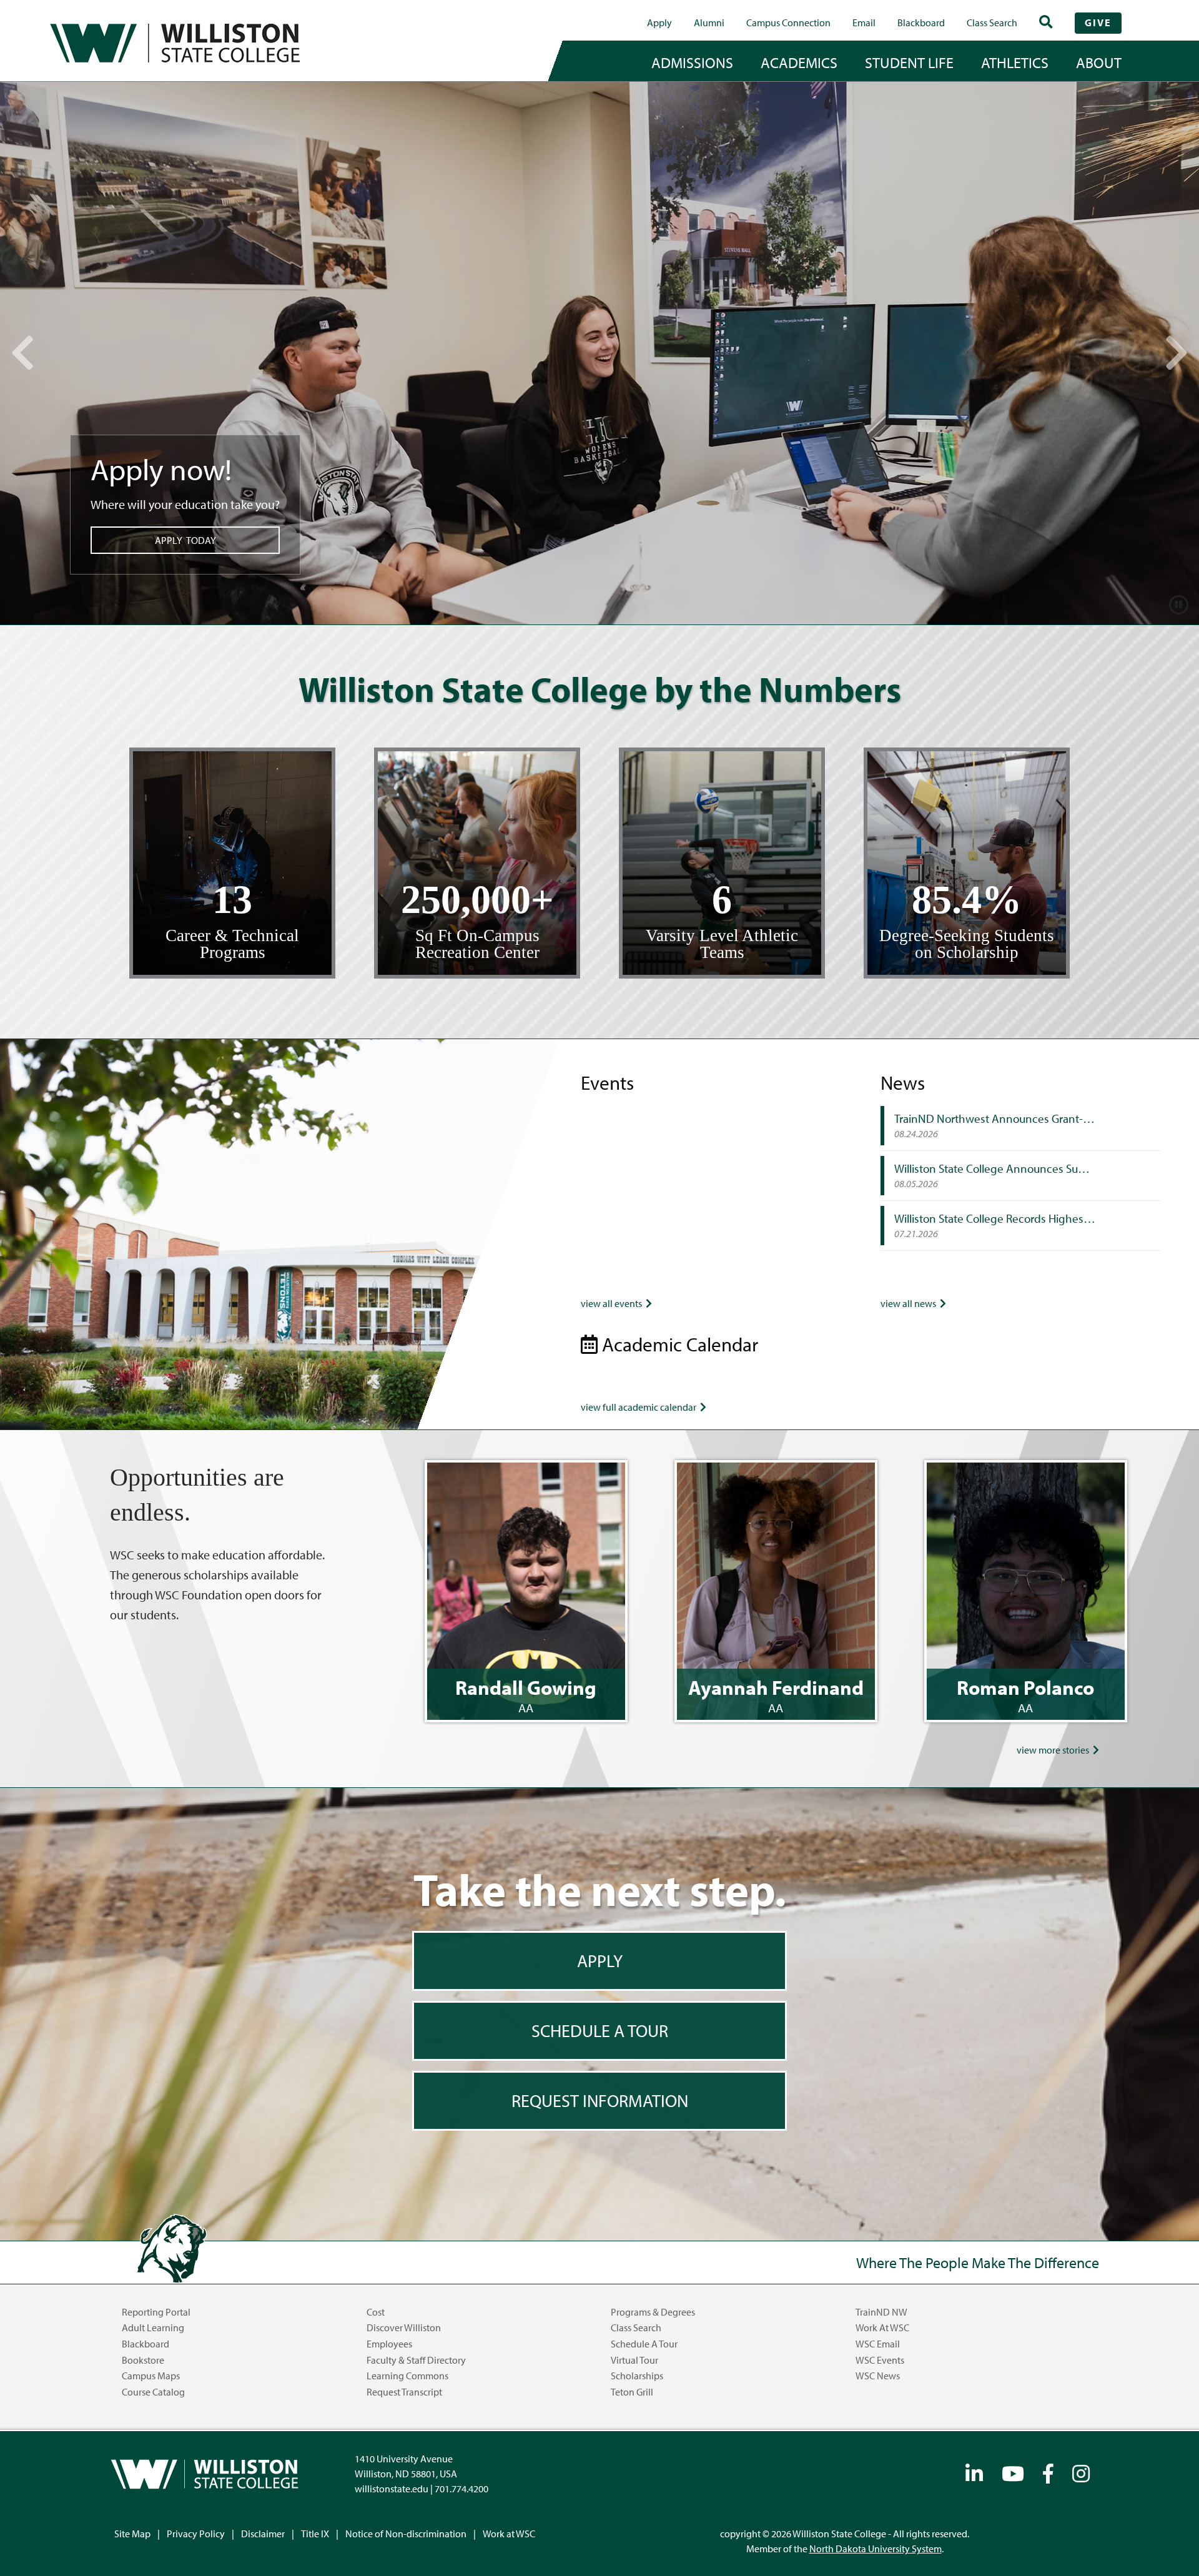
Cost (376, 2312)
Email (864, 22)
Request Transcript (404, 2392)
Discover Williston (404, 2327)
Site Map (132, 2534)
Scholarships (637, 2376)
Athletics (1015, 62)
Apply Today (185, 540)
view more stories (1055, 1750)
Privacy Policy (196, 2534)
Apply (659, 22)
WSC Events (880, 2360)
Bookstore (143, 2360)
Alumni (709, 22)
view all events (613, 1303)
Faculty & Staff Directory (416, 2360)
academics (799, 62)
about (1099, 62)
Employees (389, 2344)
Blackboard (921, 22)
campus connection (788, 22)
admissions (692, 62)
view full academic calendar (640, 1407)
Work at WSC (882, 2327)
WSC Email (878, 2344)
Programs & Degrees (653, 2312)
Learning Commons (407, 2376)
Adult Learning (153, 2327)
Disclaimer (263, 2534)
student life (909, 62)
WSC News (878, 2376)
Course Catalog (153, 2392)
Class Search (992, 22)
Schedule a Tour (644, 2344)
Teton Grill (632, 2392)
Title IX (315, 2534)
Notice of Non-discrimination (406, 2534)
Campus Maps (151, 2376)
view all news (910, 1303)
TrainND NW (881, 2312)
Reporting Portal (156, 2312)
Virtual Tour (634, 2360)
